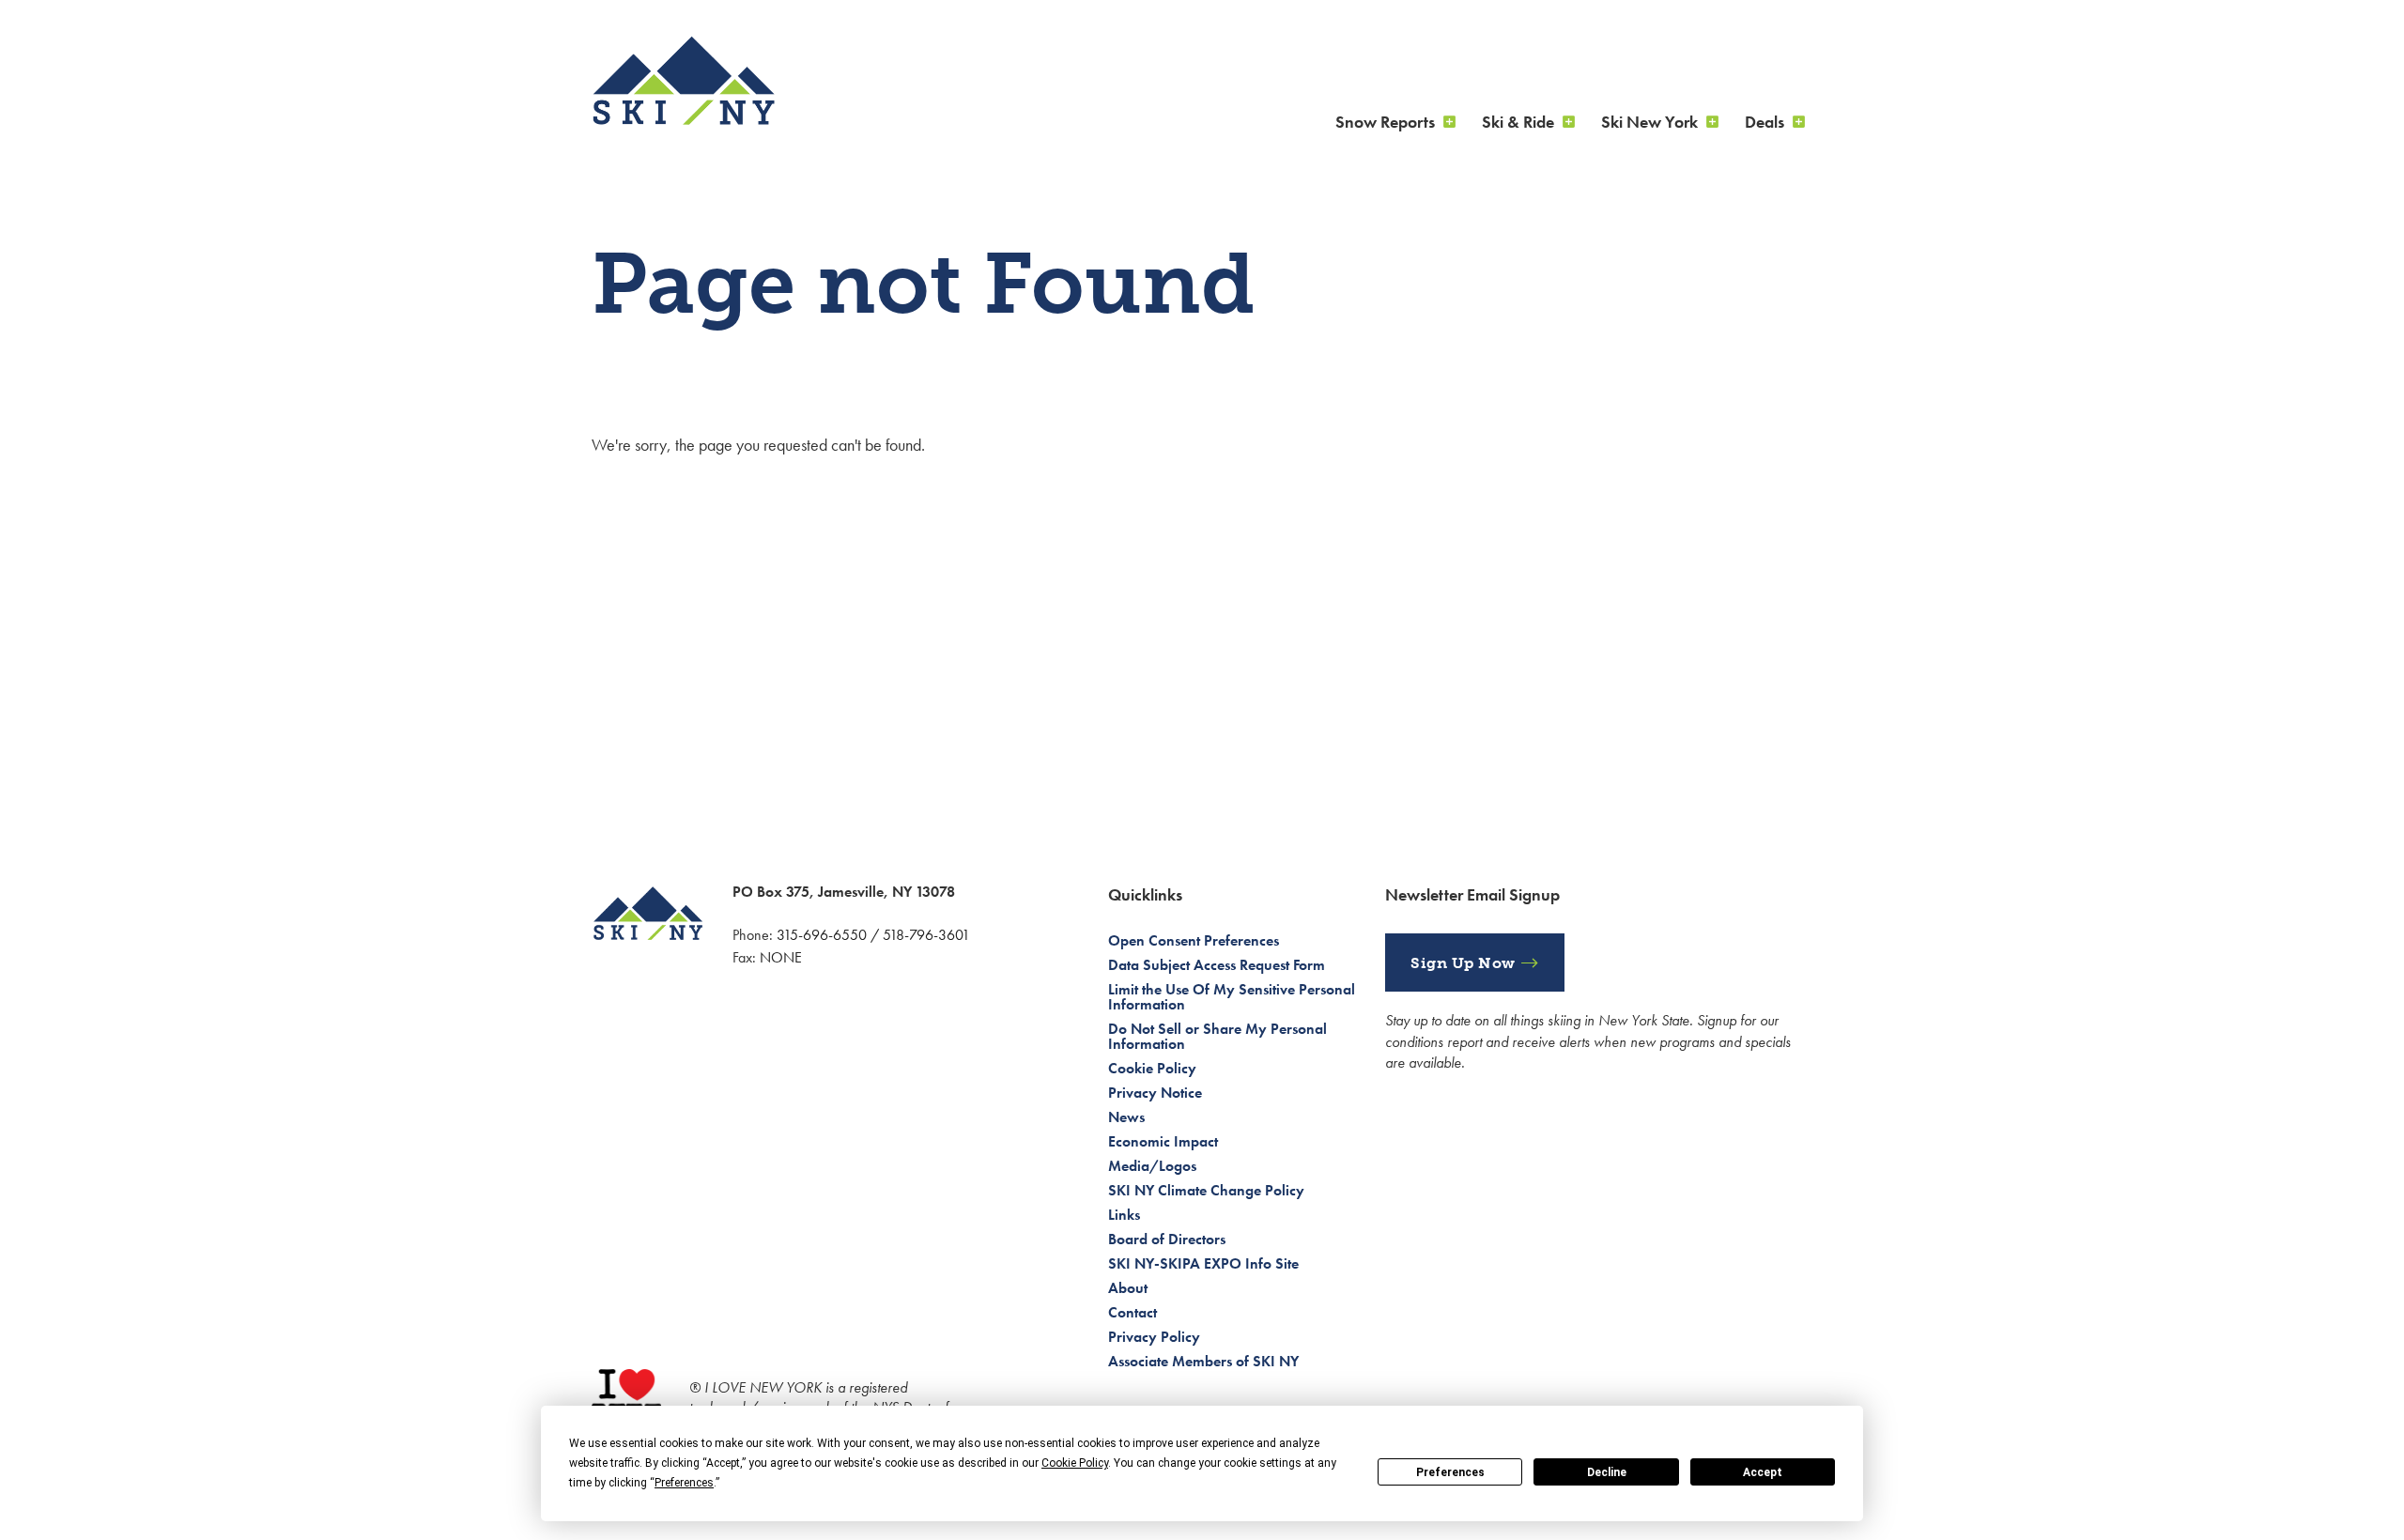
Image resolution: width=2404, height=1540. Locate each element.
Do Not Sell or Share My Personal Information (1217, 1036)
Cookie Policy (1152, 1068)
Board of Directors (1167, 1239)
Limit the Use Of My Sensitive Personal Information (1232, 997)
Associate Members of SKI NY (1203, 1361)
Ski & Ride (1518, 122)
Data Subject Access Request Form (1217, 965)
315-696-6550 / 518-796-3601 (873, 935)
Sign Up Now (1463, 963)
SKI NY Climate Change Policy (1206, 1190)
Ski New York (1649, 122)
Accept (1763, 1472)
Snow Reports (1385, 122)
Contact (1133, 1312)
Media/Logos (1152, 1166)
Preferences (1450, 1472)
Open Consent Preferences (1194, 940)
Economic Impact (1163, 1141)
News (1126, 1117)
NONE (781, 957)
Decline (1607, 1472)
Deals (1764, 122)
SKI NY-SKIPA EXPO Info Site (1203, 1263)
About (1128, 1288)
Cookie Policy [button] (1075, 1463)
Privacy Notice (1155, 1093)
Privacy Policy (1154, 1337)
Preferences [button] (684, 1483)
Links (1124, 1215)
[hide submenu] (1449, 122)
